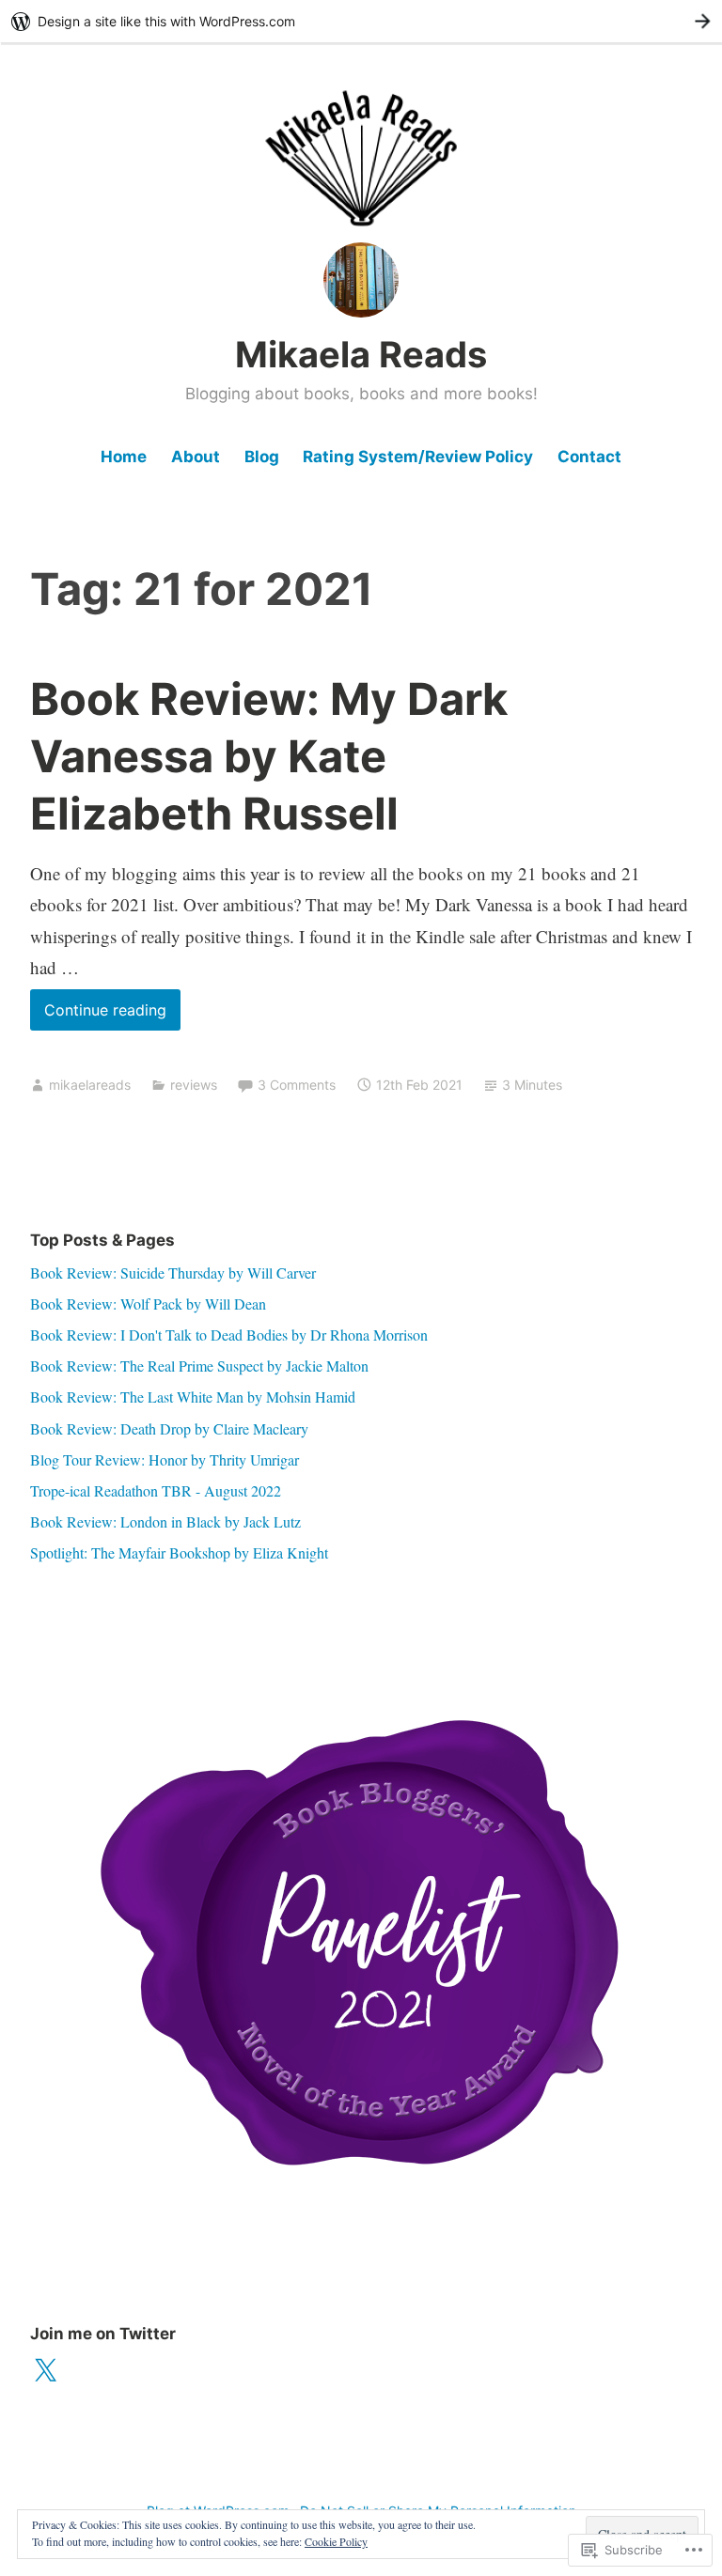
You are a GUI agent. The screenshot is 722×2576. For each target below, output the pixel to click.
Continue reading (98, 1015)
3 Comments (297, 1085)
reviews (194, 1085)
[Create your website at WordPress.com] (361, 21)
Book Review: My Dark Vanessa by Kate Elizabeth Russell (269, 756)
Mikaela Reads (361, 354)
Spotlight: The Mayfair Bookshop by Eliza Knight (179, 1552)
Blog (262, 457)
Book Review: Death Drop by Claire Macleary (169, 1428)
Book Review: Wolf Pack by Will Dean (148, 1304)
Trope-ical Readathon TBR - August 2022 (156, 1490)
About (196, 457)
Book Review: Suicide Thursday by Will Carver (173, 1272)
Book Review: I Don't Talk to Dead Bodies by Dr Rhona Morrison (229, 1335)
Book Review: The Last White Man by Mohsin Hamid (193, 1397)
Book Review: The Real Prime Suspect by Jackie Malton (199, 1366)
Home (124, 457)
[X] (45, 2371)
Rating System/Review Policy (418, 457)
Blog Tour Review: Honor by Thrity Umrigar (165, 1459)
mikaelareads (90, 1085)
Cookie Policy (336, 2541)
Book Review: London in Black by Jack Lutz (165, 1521)
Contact (589, 457)
